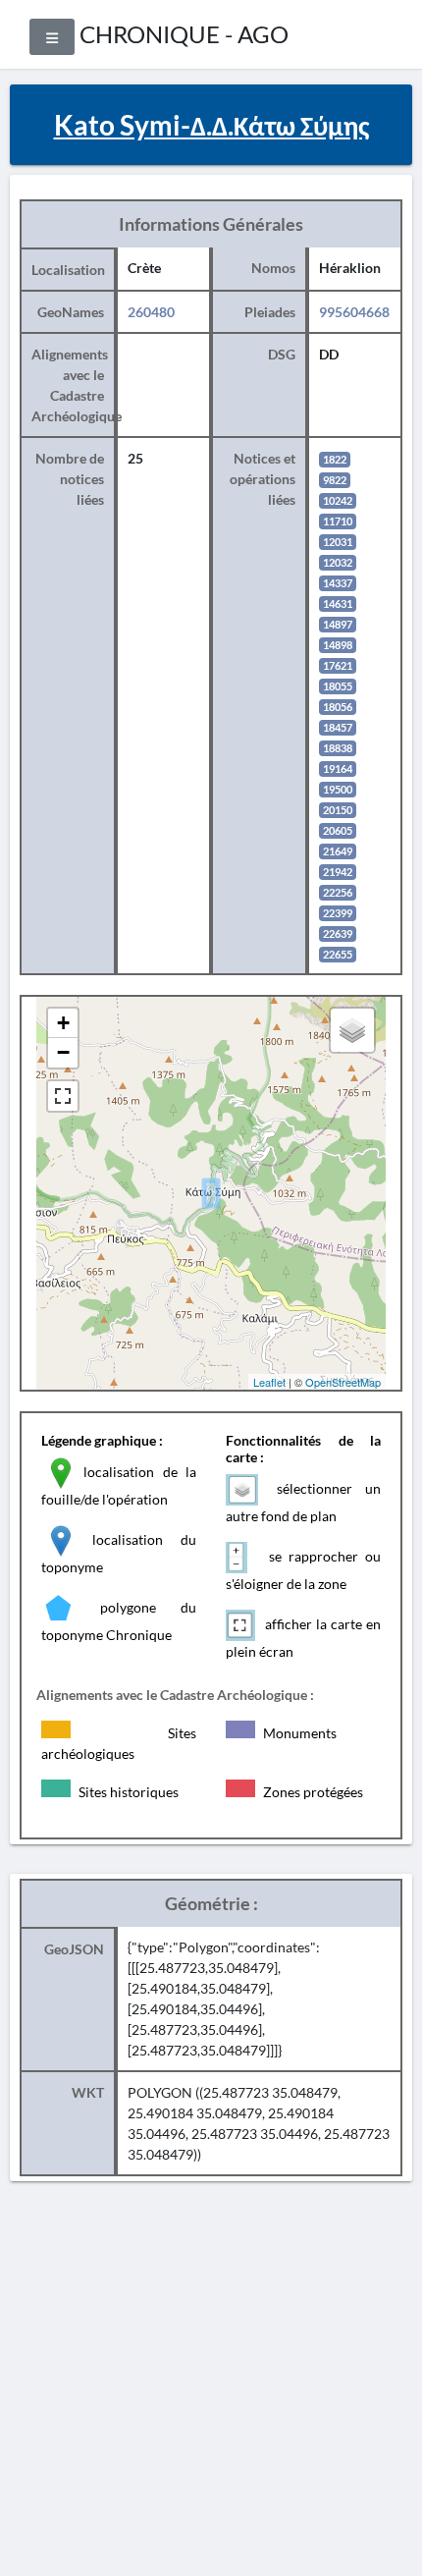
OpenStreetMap (343, 1382)
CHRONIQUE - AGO (184, 34)
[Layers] (352, 1030)
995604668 (354, 312)
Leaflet (269, 1382)
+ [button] (63, 1023)
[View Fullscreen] (63, 1096)
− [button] (63, 1052)
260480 (151, 312)
